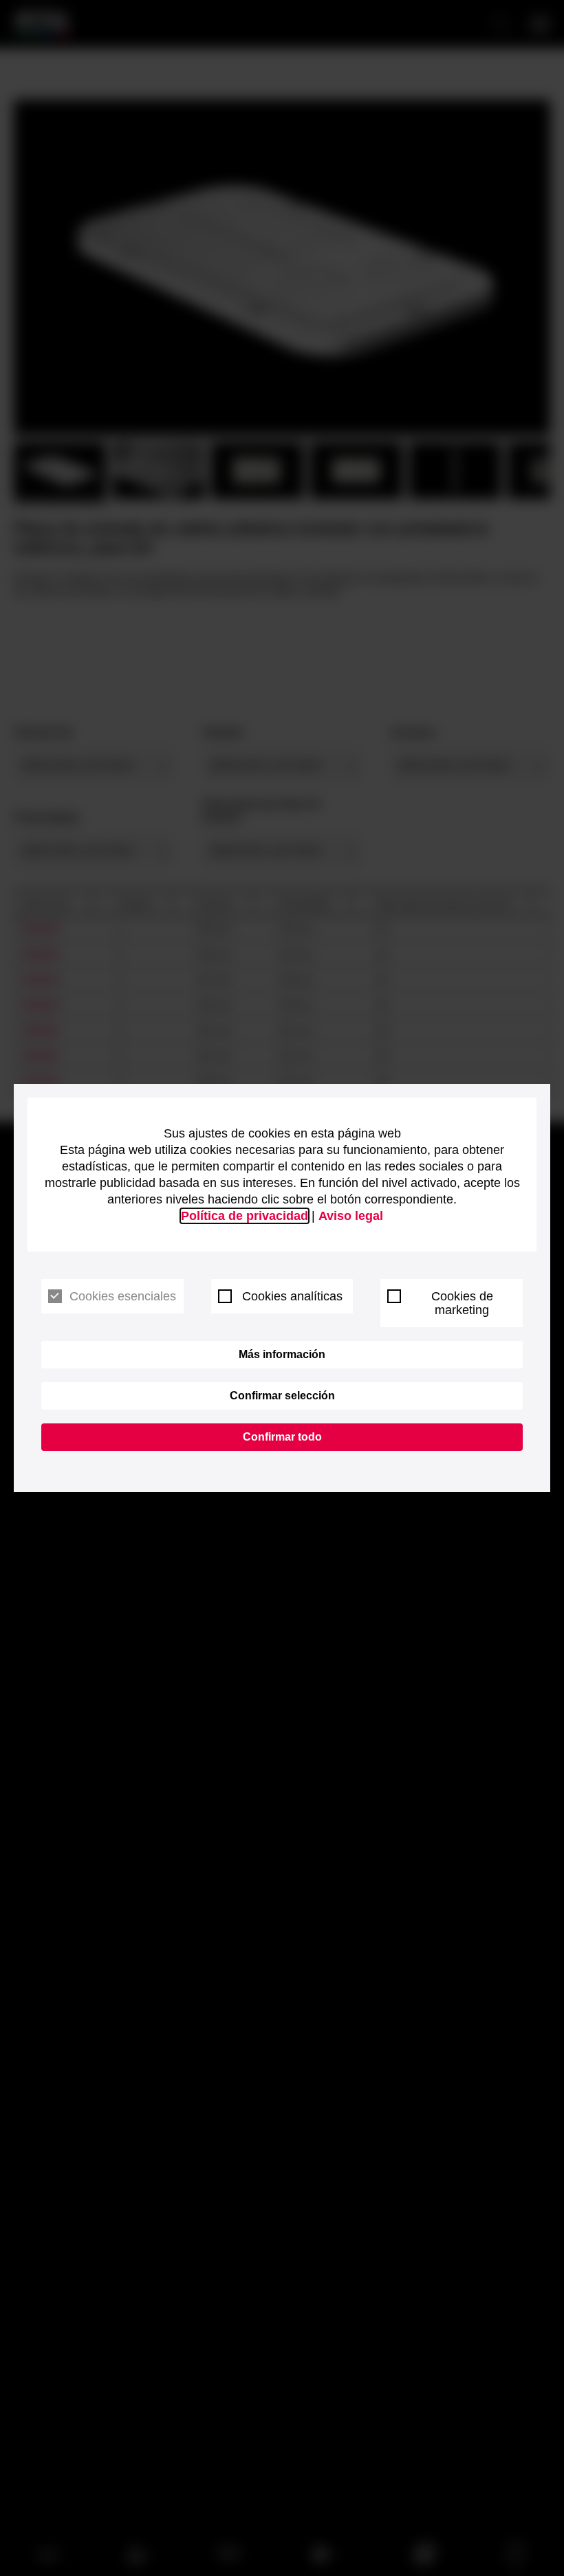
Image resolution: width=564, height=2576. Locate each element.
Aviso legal (351, 1216)
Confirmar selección (282, 1396)
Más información (282, 1354)
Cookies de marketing (462, 1303)
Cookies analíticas (292, 1296)
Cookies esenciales (123, 1296)
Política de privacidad (245, 1216)
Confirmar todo (282, 1437)
